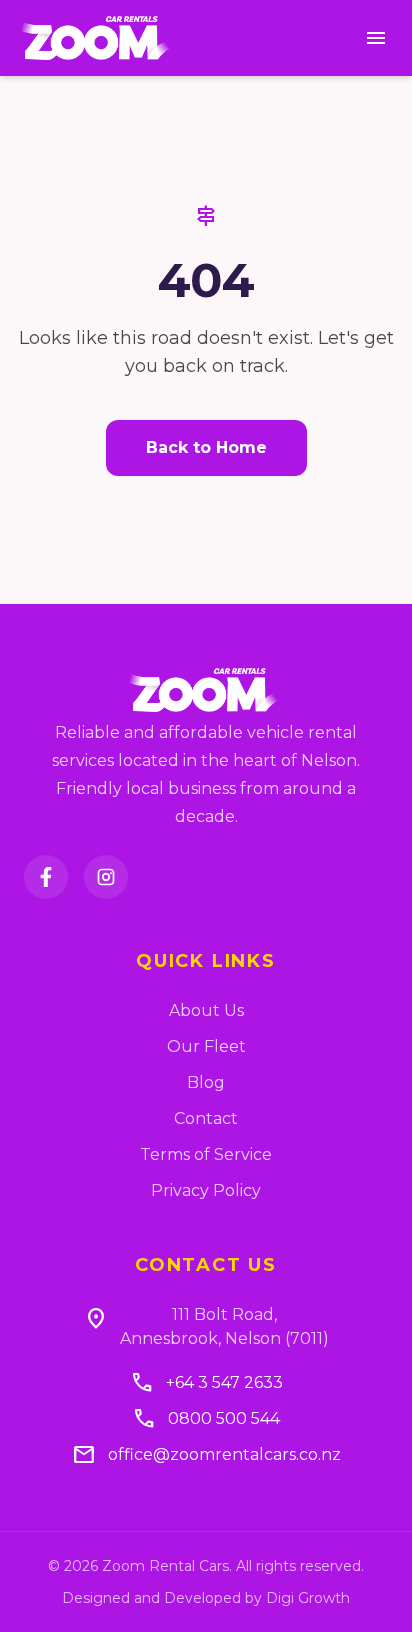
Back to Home (206, 447)
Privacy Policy (206, 1190)
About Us (206, 1010)
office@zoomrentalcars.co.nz (224, 1454)
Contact (206, 1118)
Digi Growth (308, 1598)
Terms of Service (206, 1154)
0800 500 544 (224, 1418)
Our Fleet (206, 1046)
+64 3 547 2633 (224, 1382)
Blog (206, 1082)
